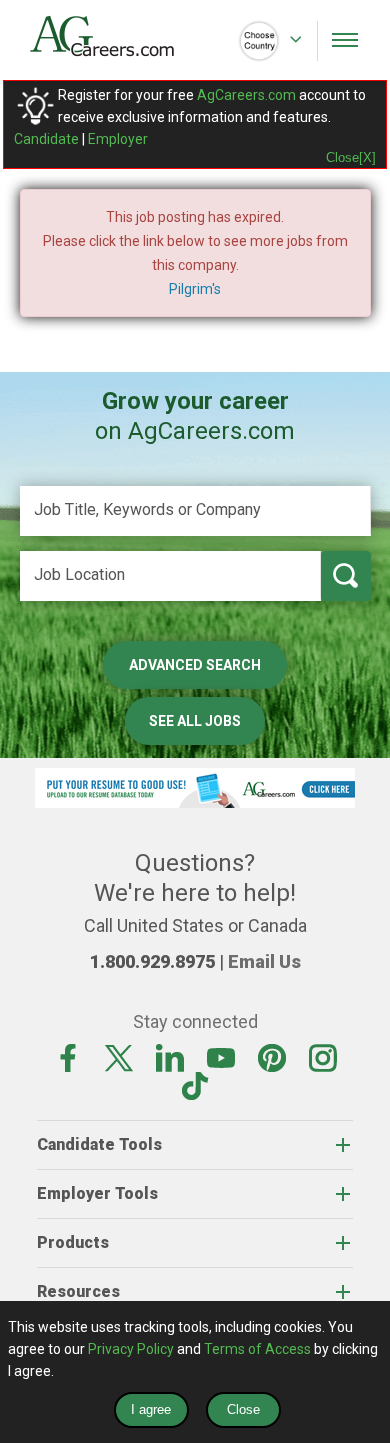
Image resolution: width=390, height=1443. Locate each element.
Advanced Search (195, 665)
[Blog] (195, 1085)
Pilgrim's (195, 289)
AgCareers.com (246, 95)
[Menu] (345, 40)
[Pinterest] (272, 1057)
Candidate (46, 139)
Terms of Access (257, 1349)
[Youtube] (221, 1057)
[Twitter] (119, 1057)
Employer (118, 139)
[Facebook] (68, 1057)
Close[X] (351, 157)
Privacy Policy (131, 1349)
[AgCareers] (112, 36)
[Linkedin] (170, 1057)
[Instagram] (323, 1057)
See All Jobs (195, 721)
